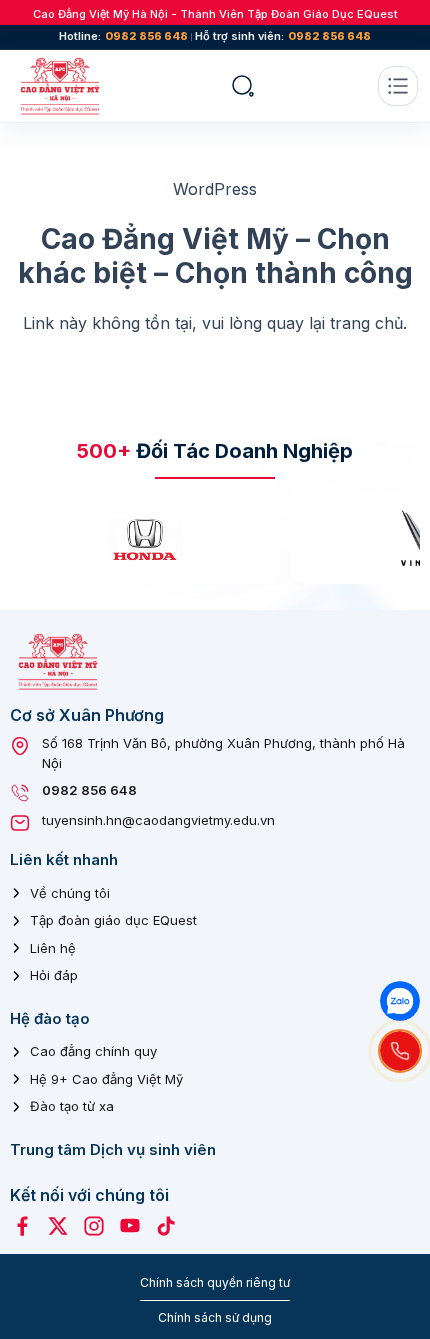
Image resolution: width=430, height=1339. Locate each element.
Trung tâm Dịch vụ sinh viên (113, 1149)
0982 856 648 (146, 36)
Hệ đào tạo (50, 1018)
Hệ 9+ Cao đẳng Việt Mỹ (106, 1079)
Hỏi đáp (54, 975)
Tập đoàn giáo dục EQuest (113, 920)
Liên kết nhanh (64, 859)
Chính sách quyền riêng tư (215, 1282)
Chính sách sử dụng (215, 1317)
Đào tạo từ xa (72, 1106)
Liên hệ (53, 948)
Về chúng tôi (70, 893)
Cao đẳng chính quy (93, 1051)
